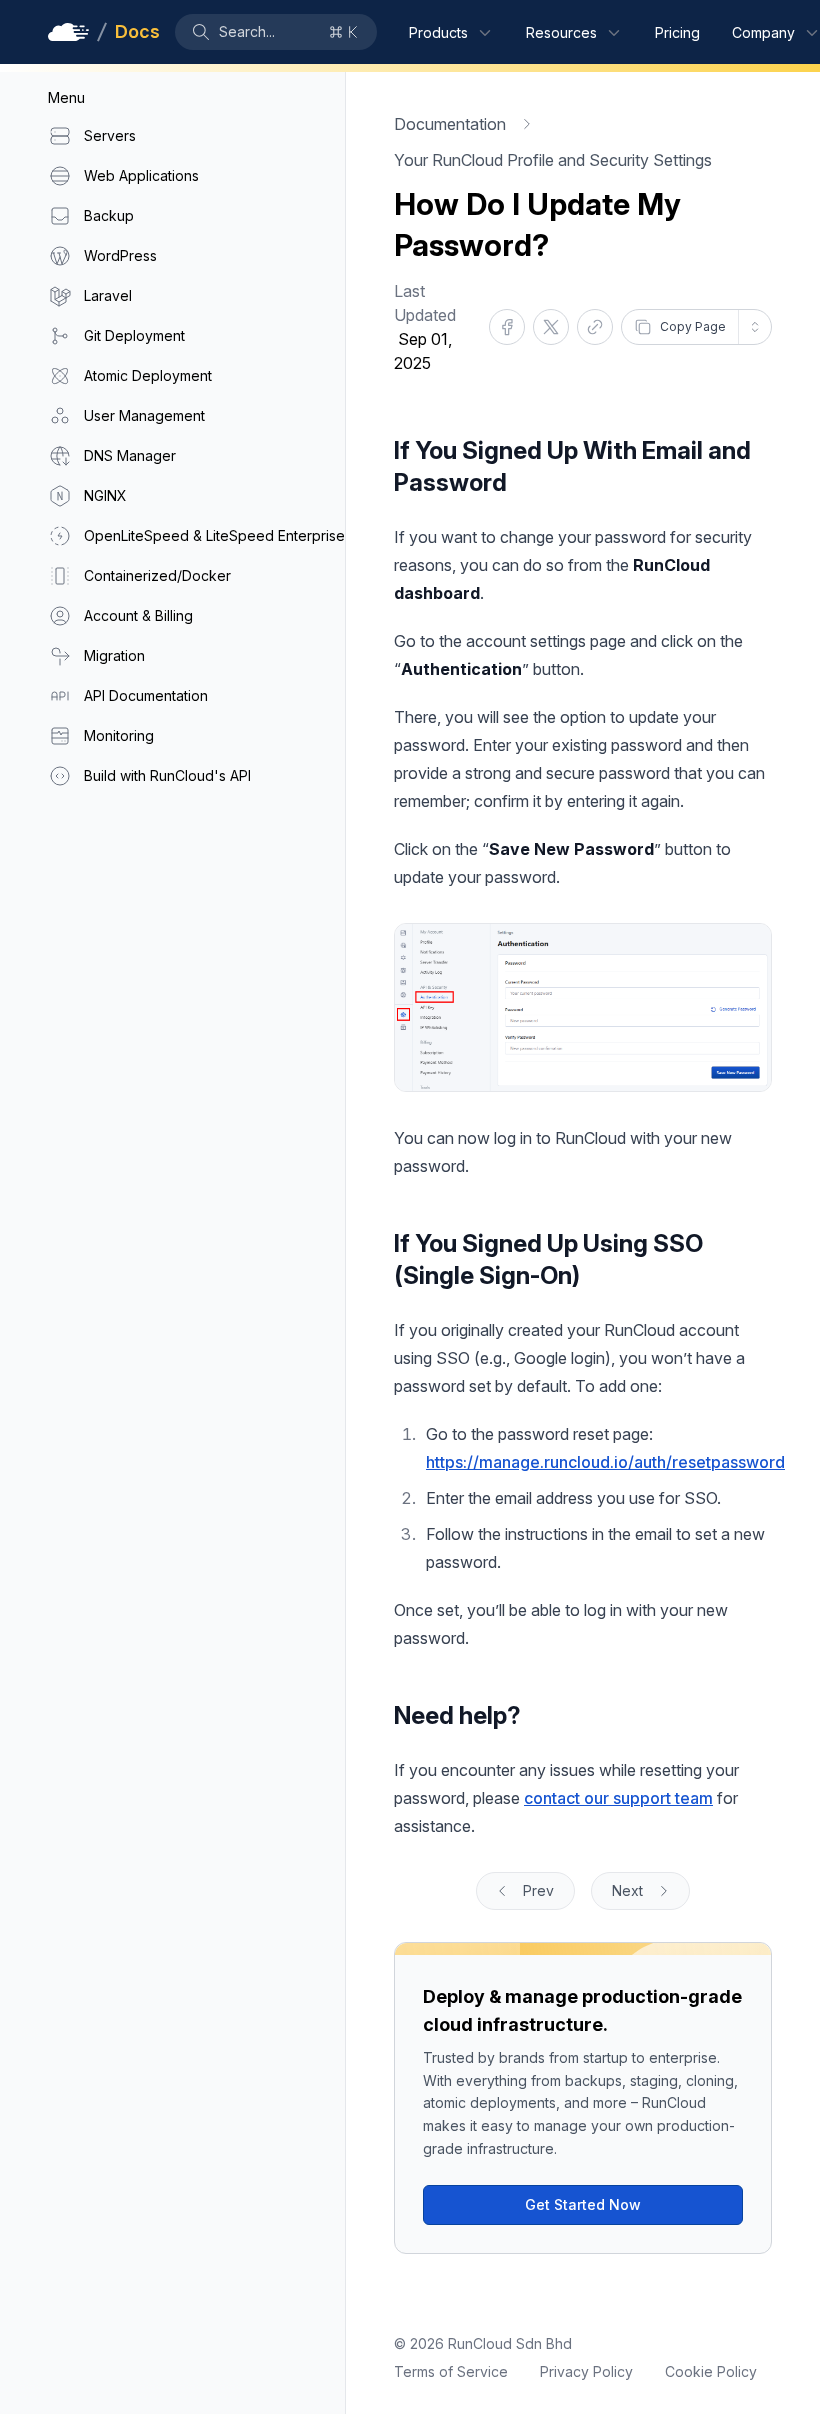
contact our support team (618, 1798)
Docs (137, 31)
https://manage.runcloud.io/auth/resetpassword (605, 1462)
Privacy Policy (586, 2371)
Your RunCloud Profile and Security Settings (553, 160)
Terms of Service (451, 2371)
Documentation (450, 124)
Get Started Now (583, 2204)
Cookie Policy (711, 2371)
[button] (276, 32)
